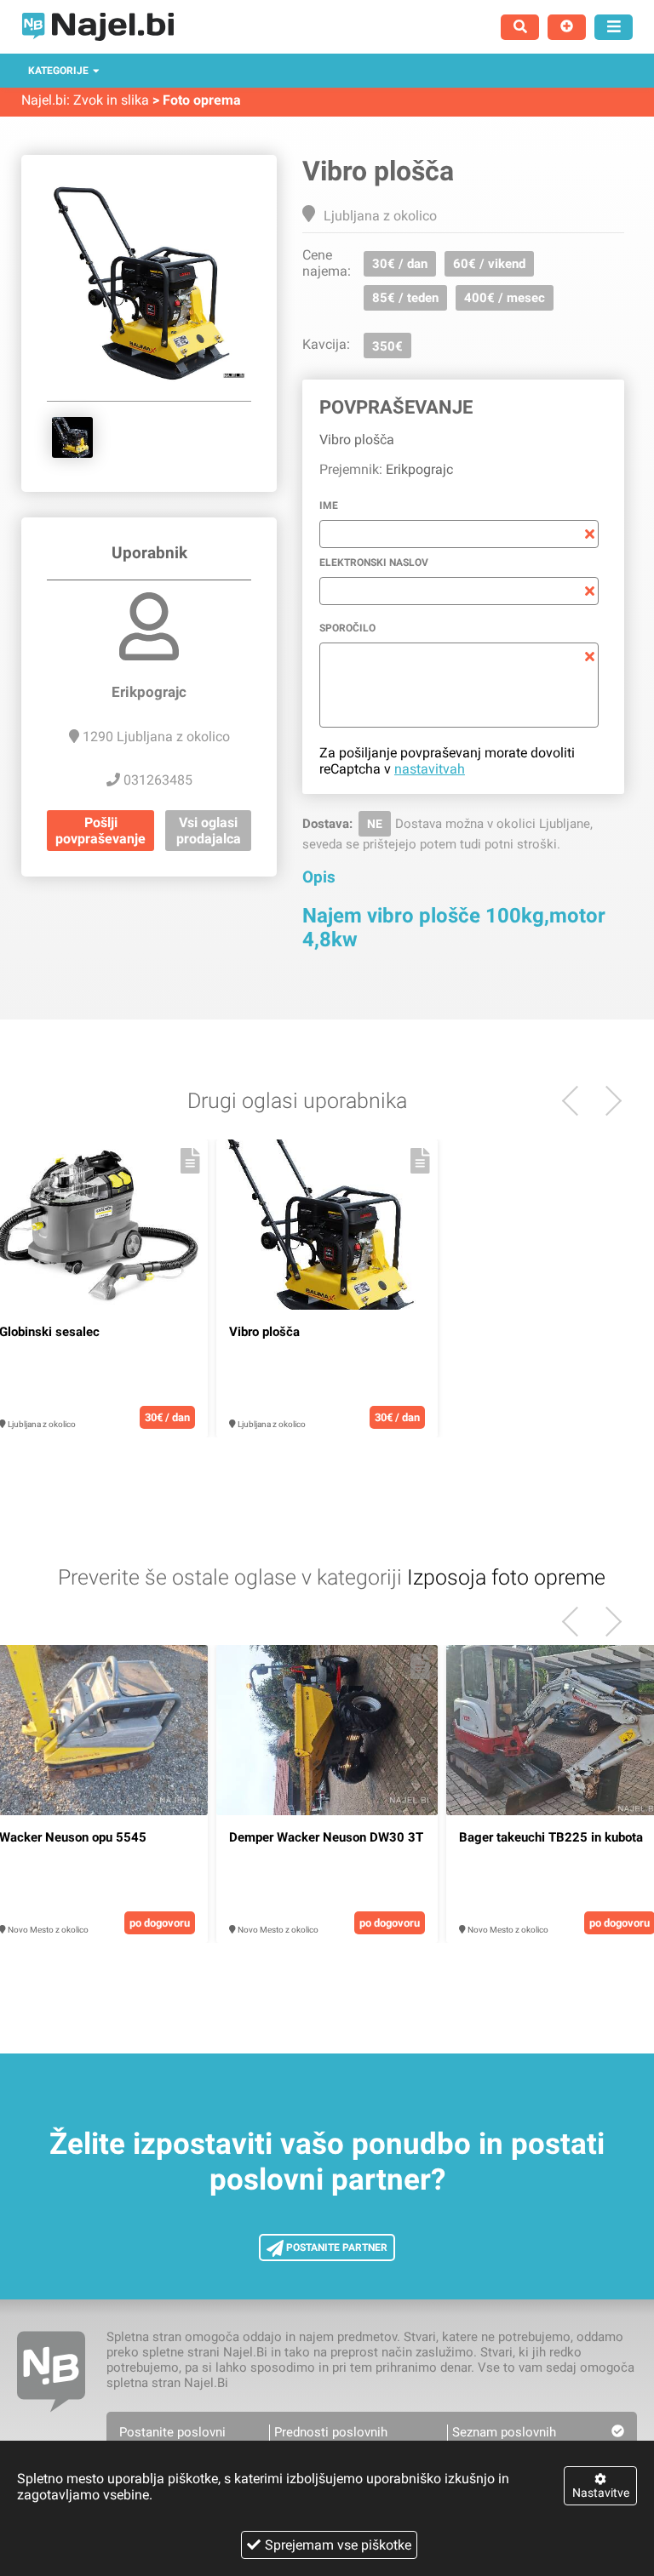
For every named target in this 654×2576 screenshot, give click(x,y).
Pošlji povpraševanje (100, 831)
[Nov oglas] (567, 27)
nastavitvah (430, 769)
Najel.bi (44, 100)
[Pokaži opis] (190, 1161)
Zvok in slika (111, 100)
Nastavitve (601, 2493)
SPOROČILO (347, 628)
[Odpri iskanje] (520, 27)
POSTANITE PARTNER (336, 2248)
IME (329, 505)
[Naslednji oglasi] (577, 1101)
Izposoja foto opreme (506, 1577)
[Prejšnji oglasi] (607, 1101)
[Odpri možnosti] (614, 27)
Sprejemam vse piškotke (338, 2545)
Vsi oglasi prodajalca (209, 831)
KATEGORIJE (58, 71)
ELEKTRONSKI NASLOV (374, 563)
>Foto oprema (197, 100)
